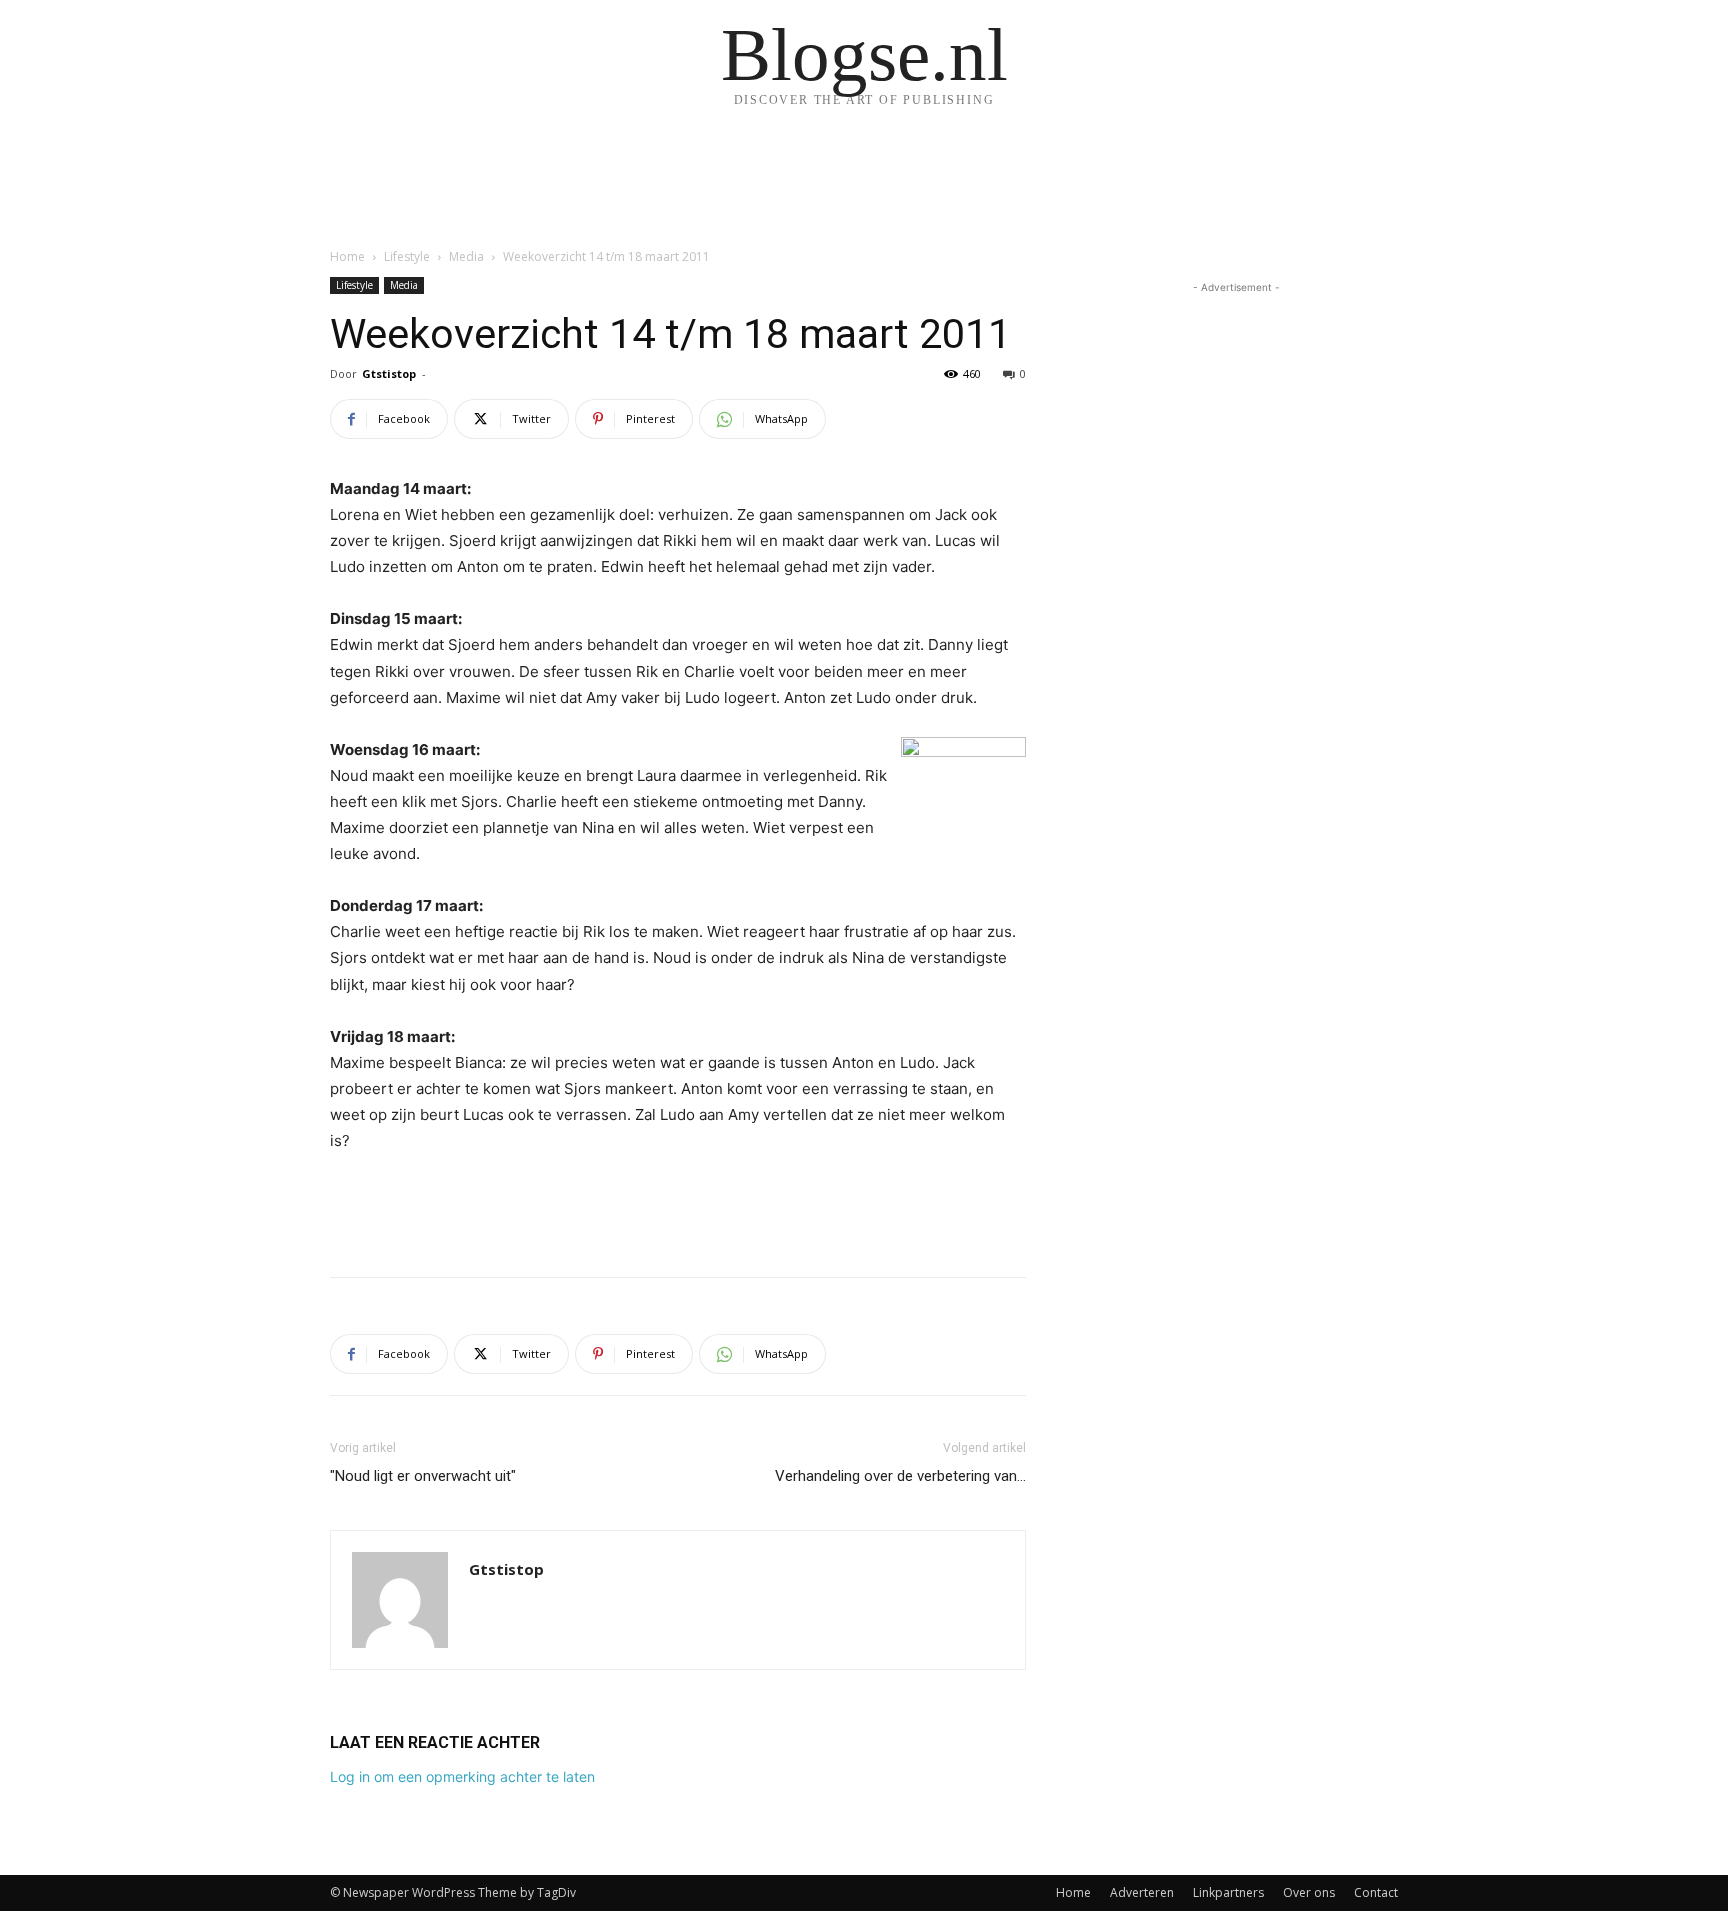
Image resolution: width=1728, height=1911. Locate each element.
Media (466, 256)
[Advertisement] (678, 1210)
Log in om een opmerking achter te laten (462, 1776)
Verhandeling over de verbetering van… (900, 1476)
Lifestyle (407, 256)
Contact (1376, 1892)
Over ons (1309, 1892)
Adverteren (1142, 1892)
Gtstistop (389, 373)
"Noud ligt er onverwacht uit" (423, 1476)
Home (347, 256)
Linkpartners (1228, 1892)
